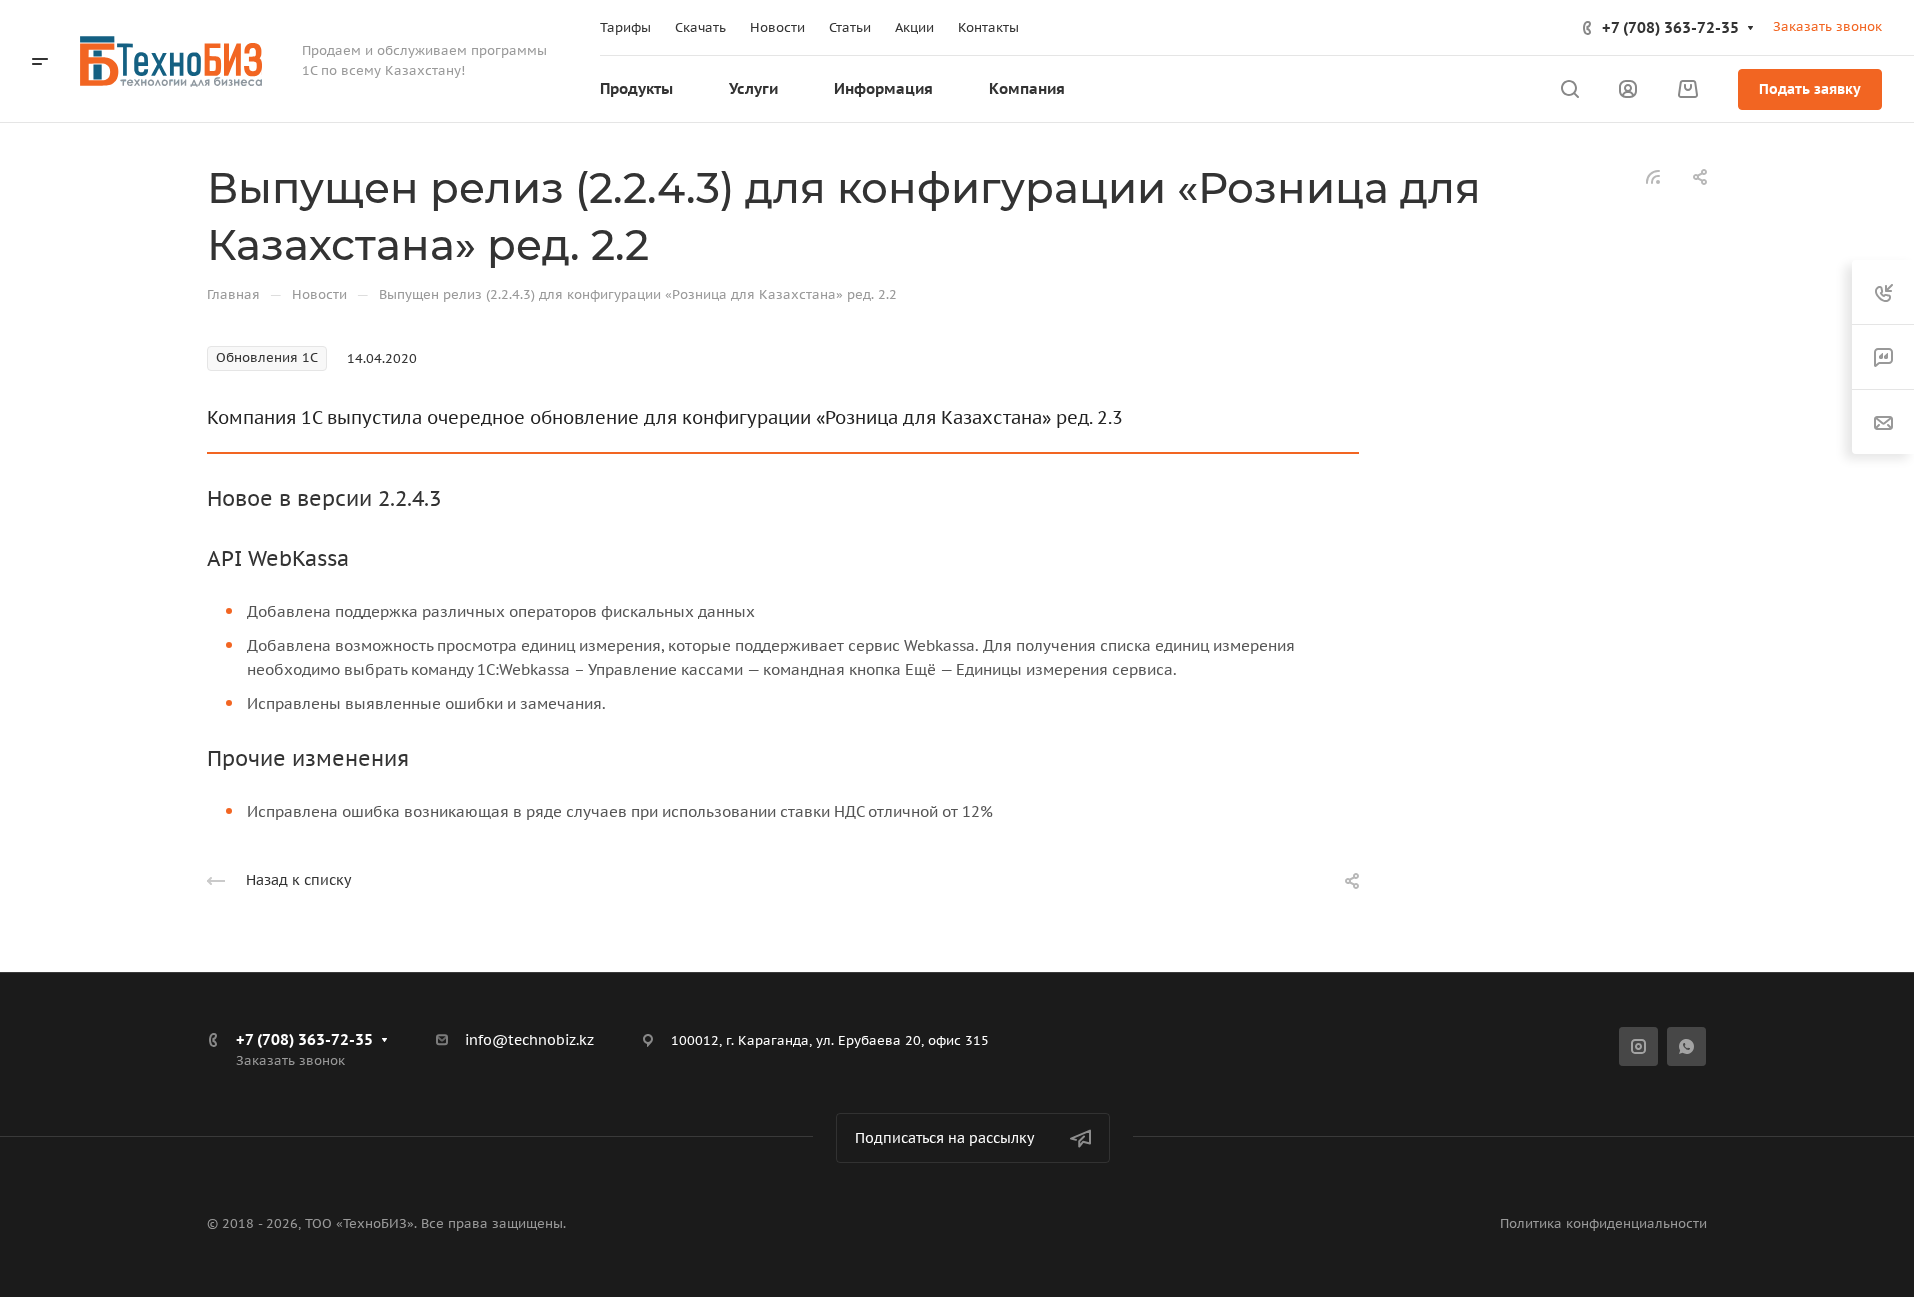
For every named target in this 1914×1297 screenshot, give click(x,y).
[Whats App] (1686, 1046)
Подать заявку (1810, 89)
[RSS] (1653, 175)
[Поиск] (1569, 89)
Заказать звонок (1827, 26)
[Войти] (1628, 89)
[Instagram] (1638, 1046)
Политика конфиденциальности (1603, 1223)
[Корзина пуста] (1687, 89)
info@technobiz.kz (529, 1040)
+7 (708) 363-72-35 (1670, 27)
